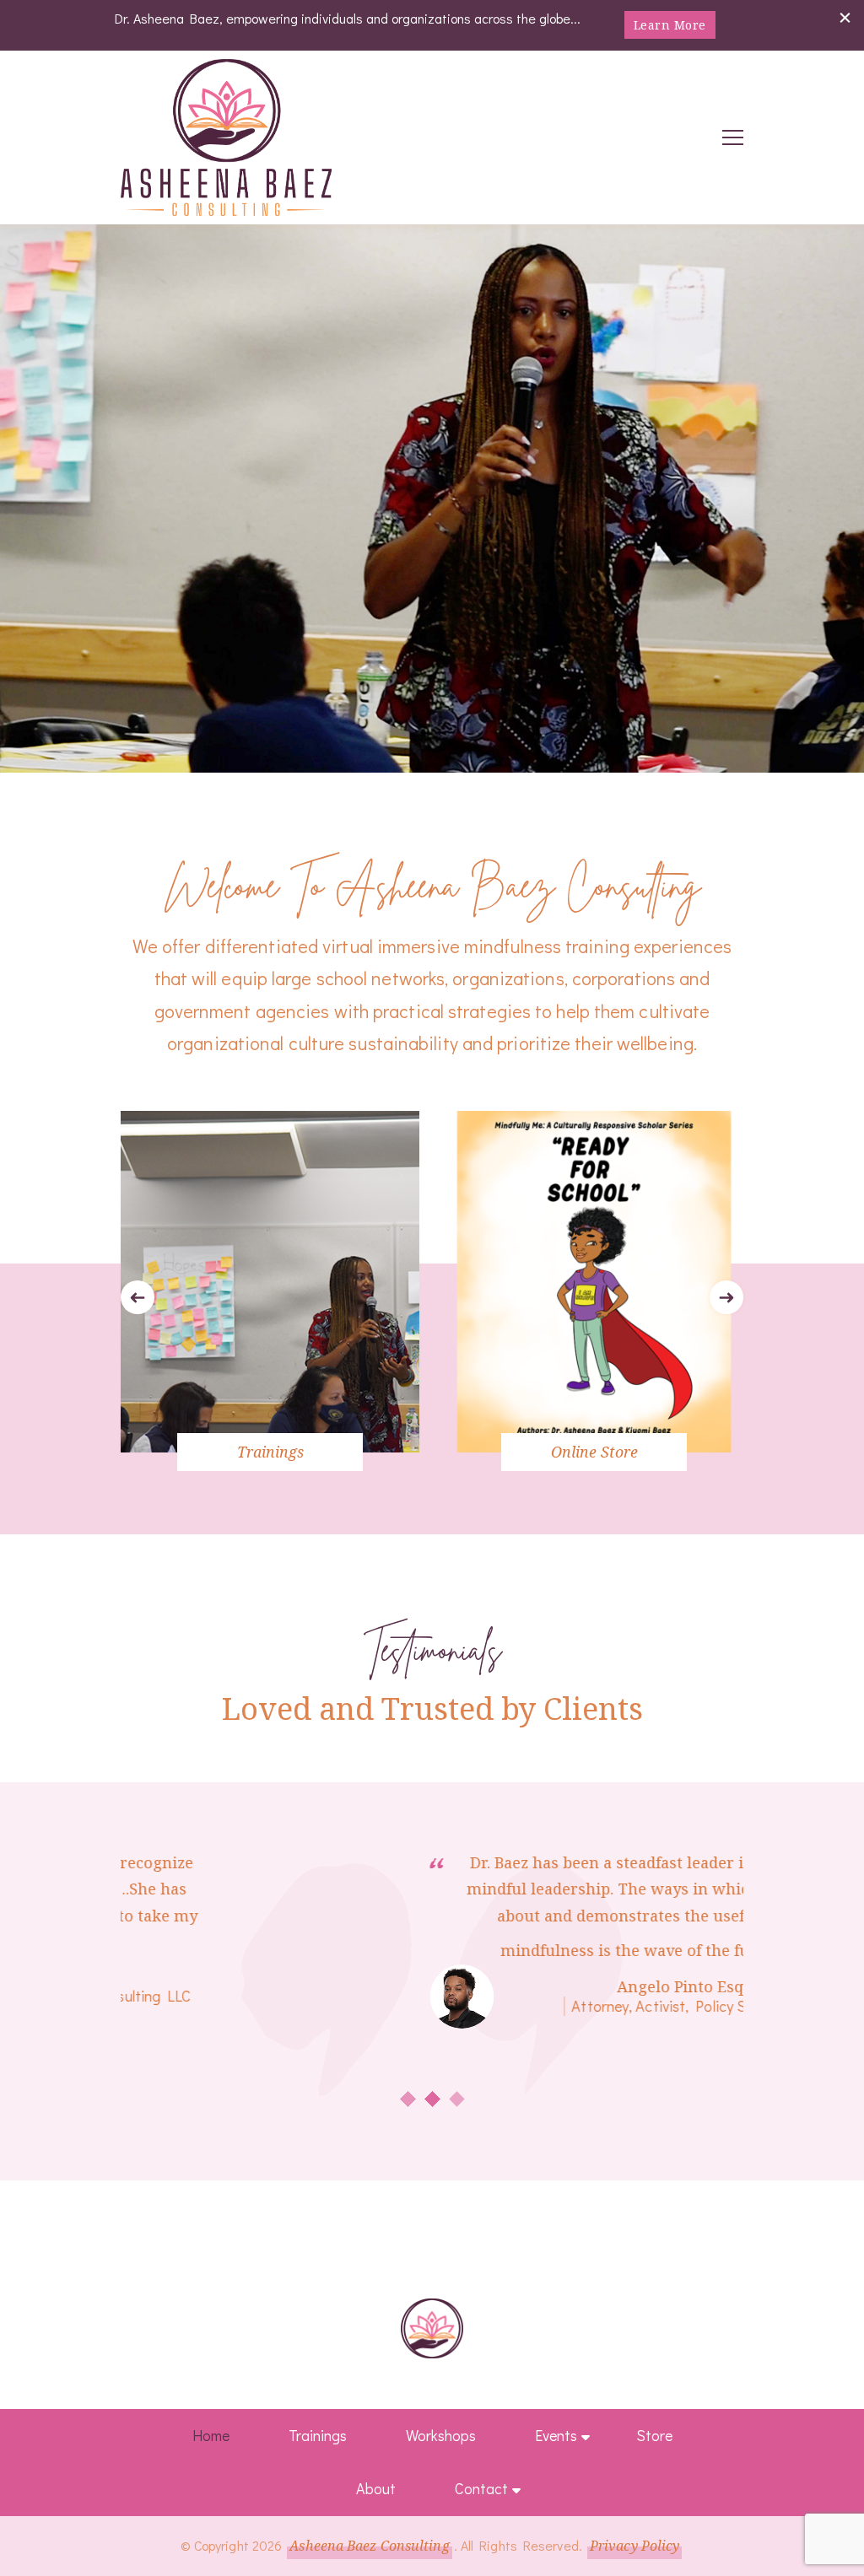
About (376, 2488)
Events (556, 2435)
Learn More (670, 25)
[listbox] (432, 1298)
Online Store (594, 1452)
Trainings (270, 1452)
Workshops (441, 2435)
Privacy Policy (634, 2546)
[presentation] (138, 1297)
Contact (481, 2488)
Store (654, 2435)
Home (211, 2435)
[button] (408, 2099)
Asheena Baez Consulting (369, 2546)
